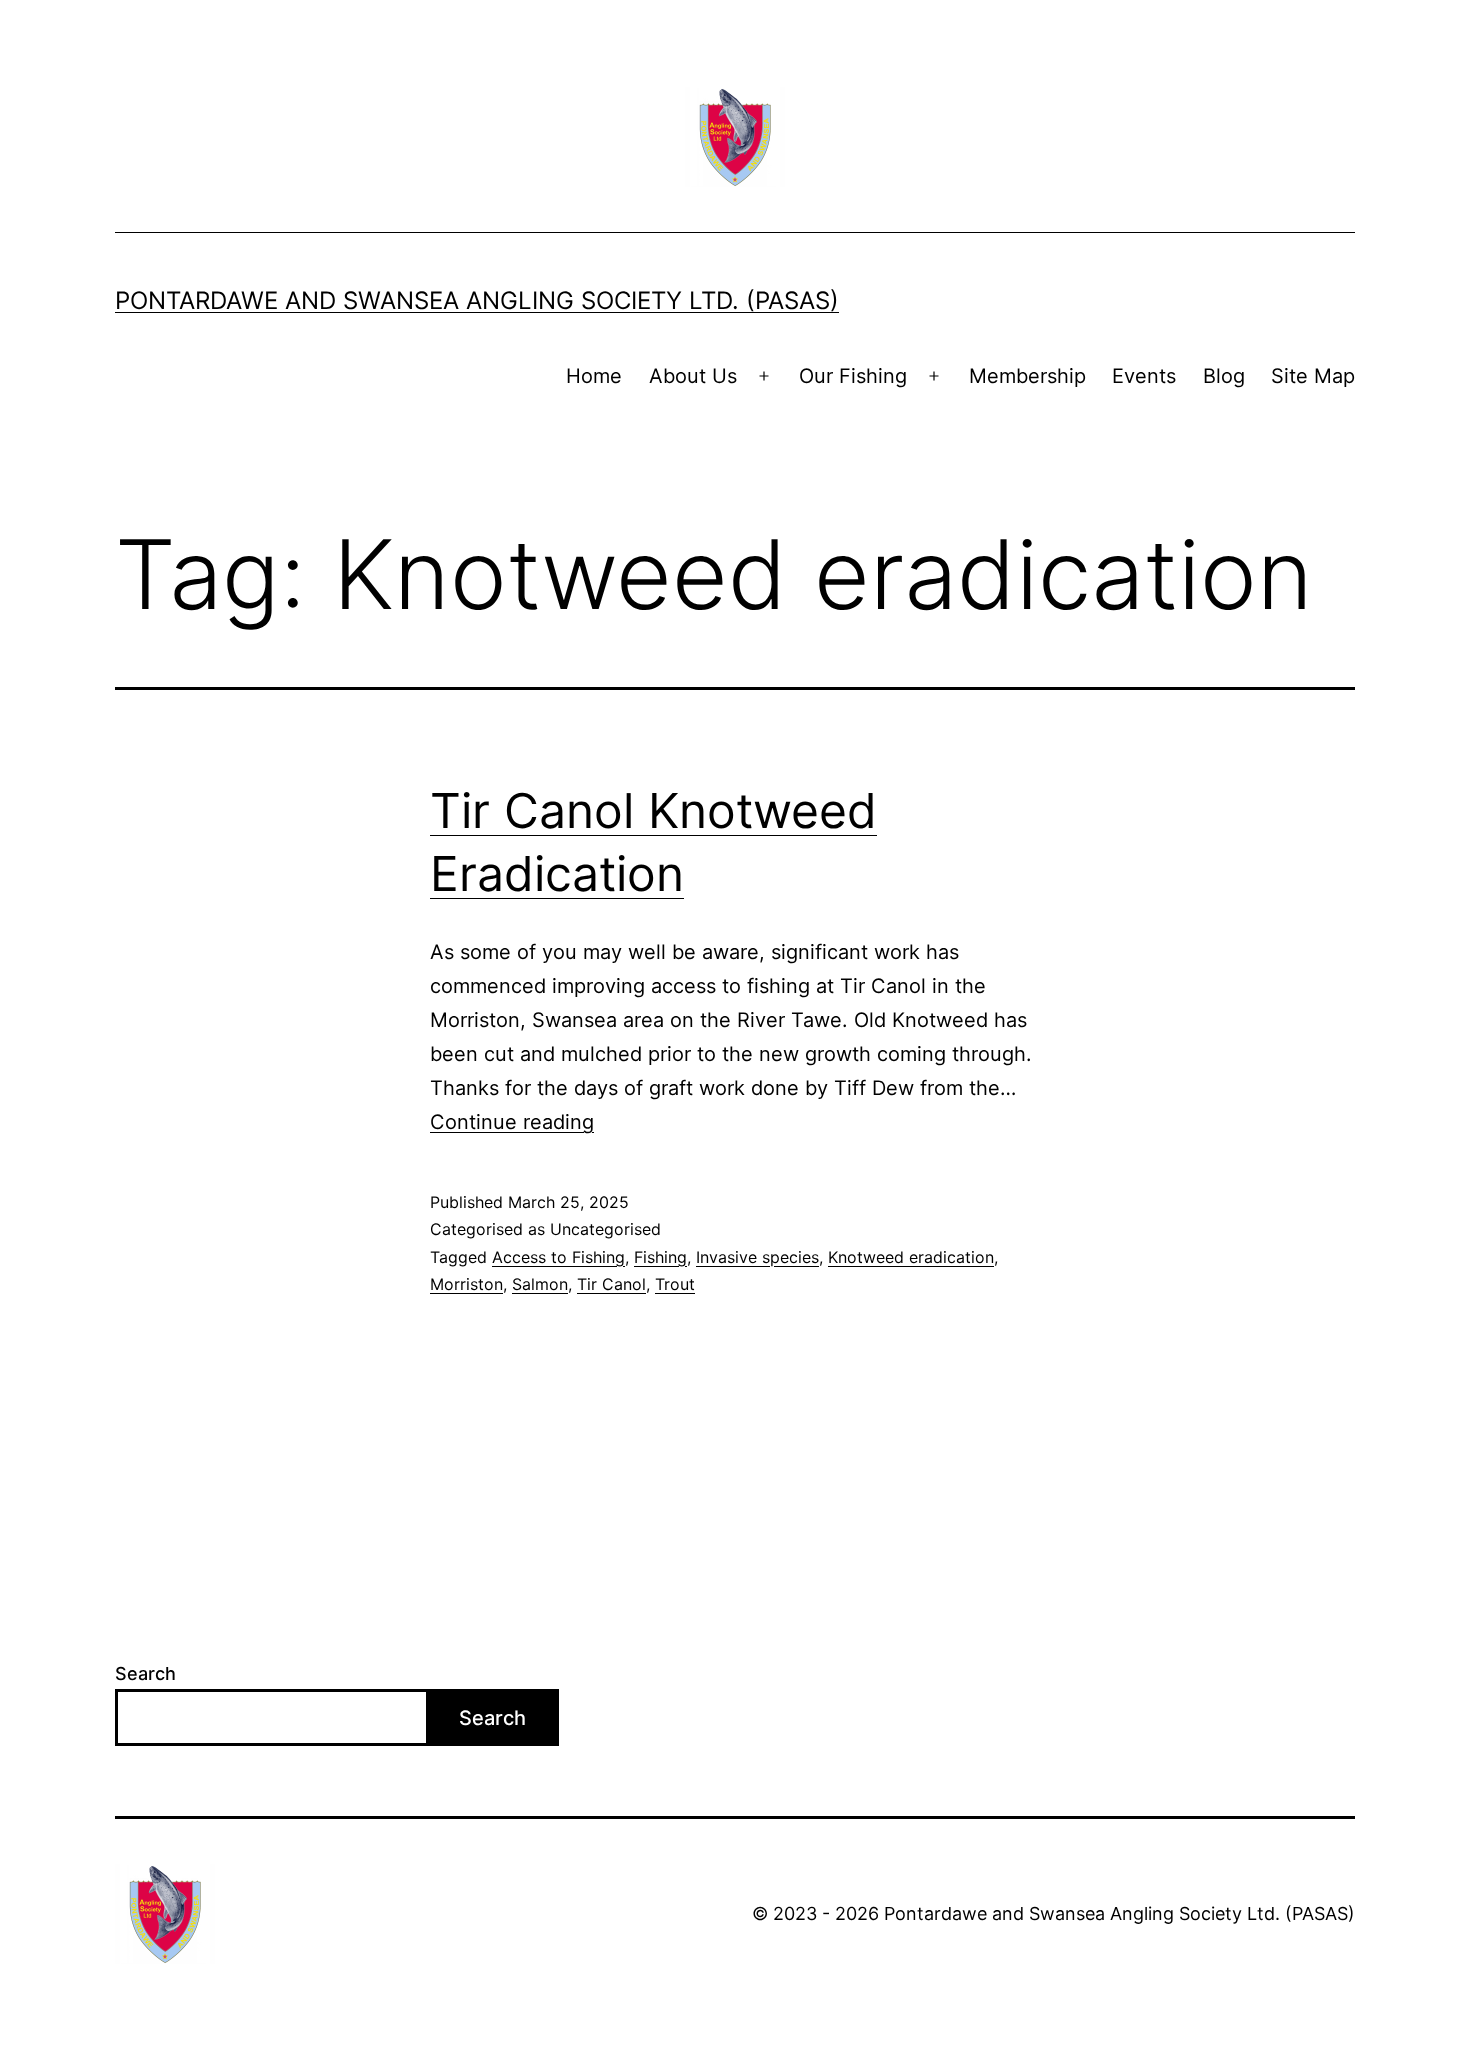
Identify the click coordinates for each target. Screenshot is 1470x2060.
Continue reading (512, 1122)
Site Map (1313, 376)
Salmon (540, 1284)
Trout (675, 1284)
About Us (693, 376)
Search (145, 1673)
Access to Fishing (558, 1257)
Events (1144, 376)
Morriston (466, 1284)
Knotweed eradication (911, 1257)
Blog (1224, 376)
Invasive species (757, 1257)
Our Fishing (853, 376)
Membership (1027, 376)
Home (594, 376)
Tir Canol (611, 1284)
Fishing (660, 1257)
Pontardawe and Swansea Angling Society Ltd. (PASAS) (477, 300)
